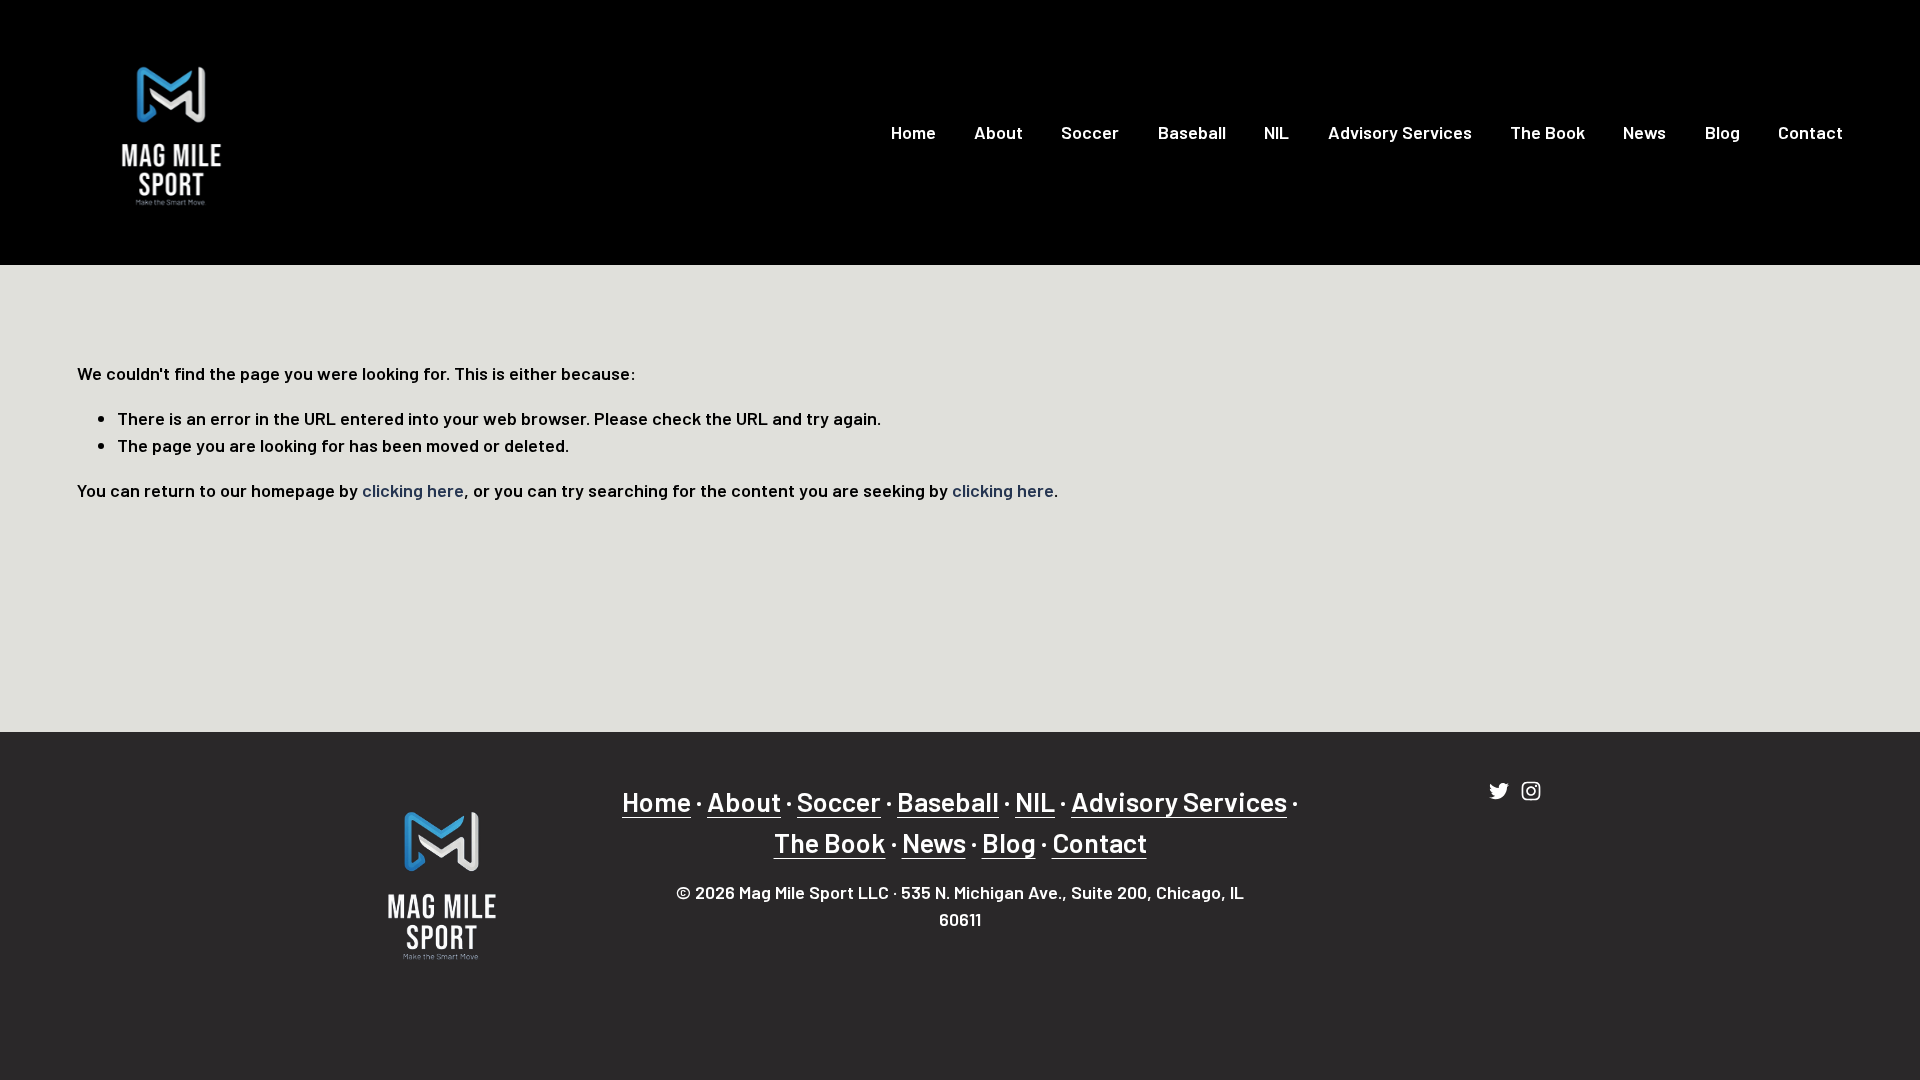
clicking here (413, 490)
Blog (1722, 132)
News (1644, 132)
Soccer (1090, 132)
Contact (1810, 132)
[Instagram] (1531, 791)
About (998, 132)
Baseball (1192, 132)
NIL (1276, 132)
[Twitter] (1499, 791)
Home (913, 132)
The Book (1547, 132)
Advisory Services (1400, 132)
